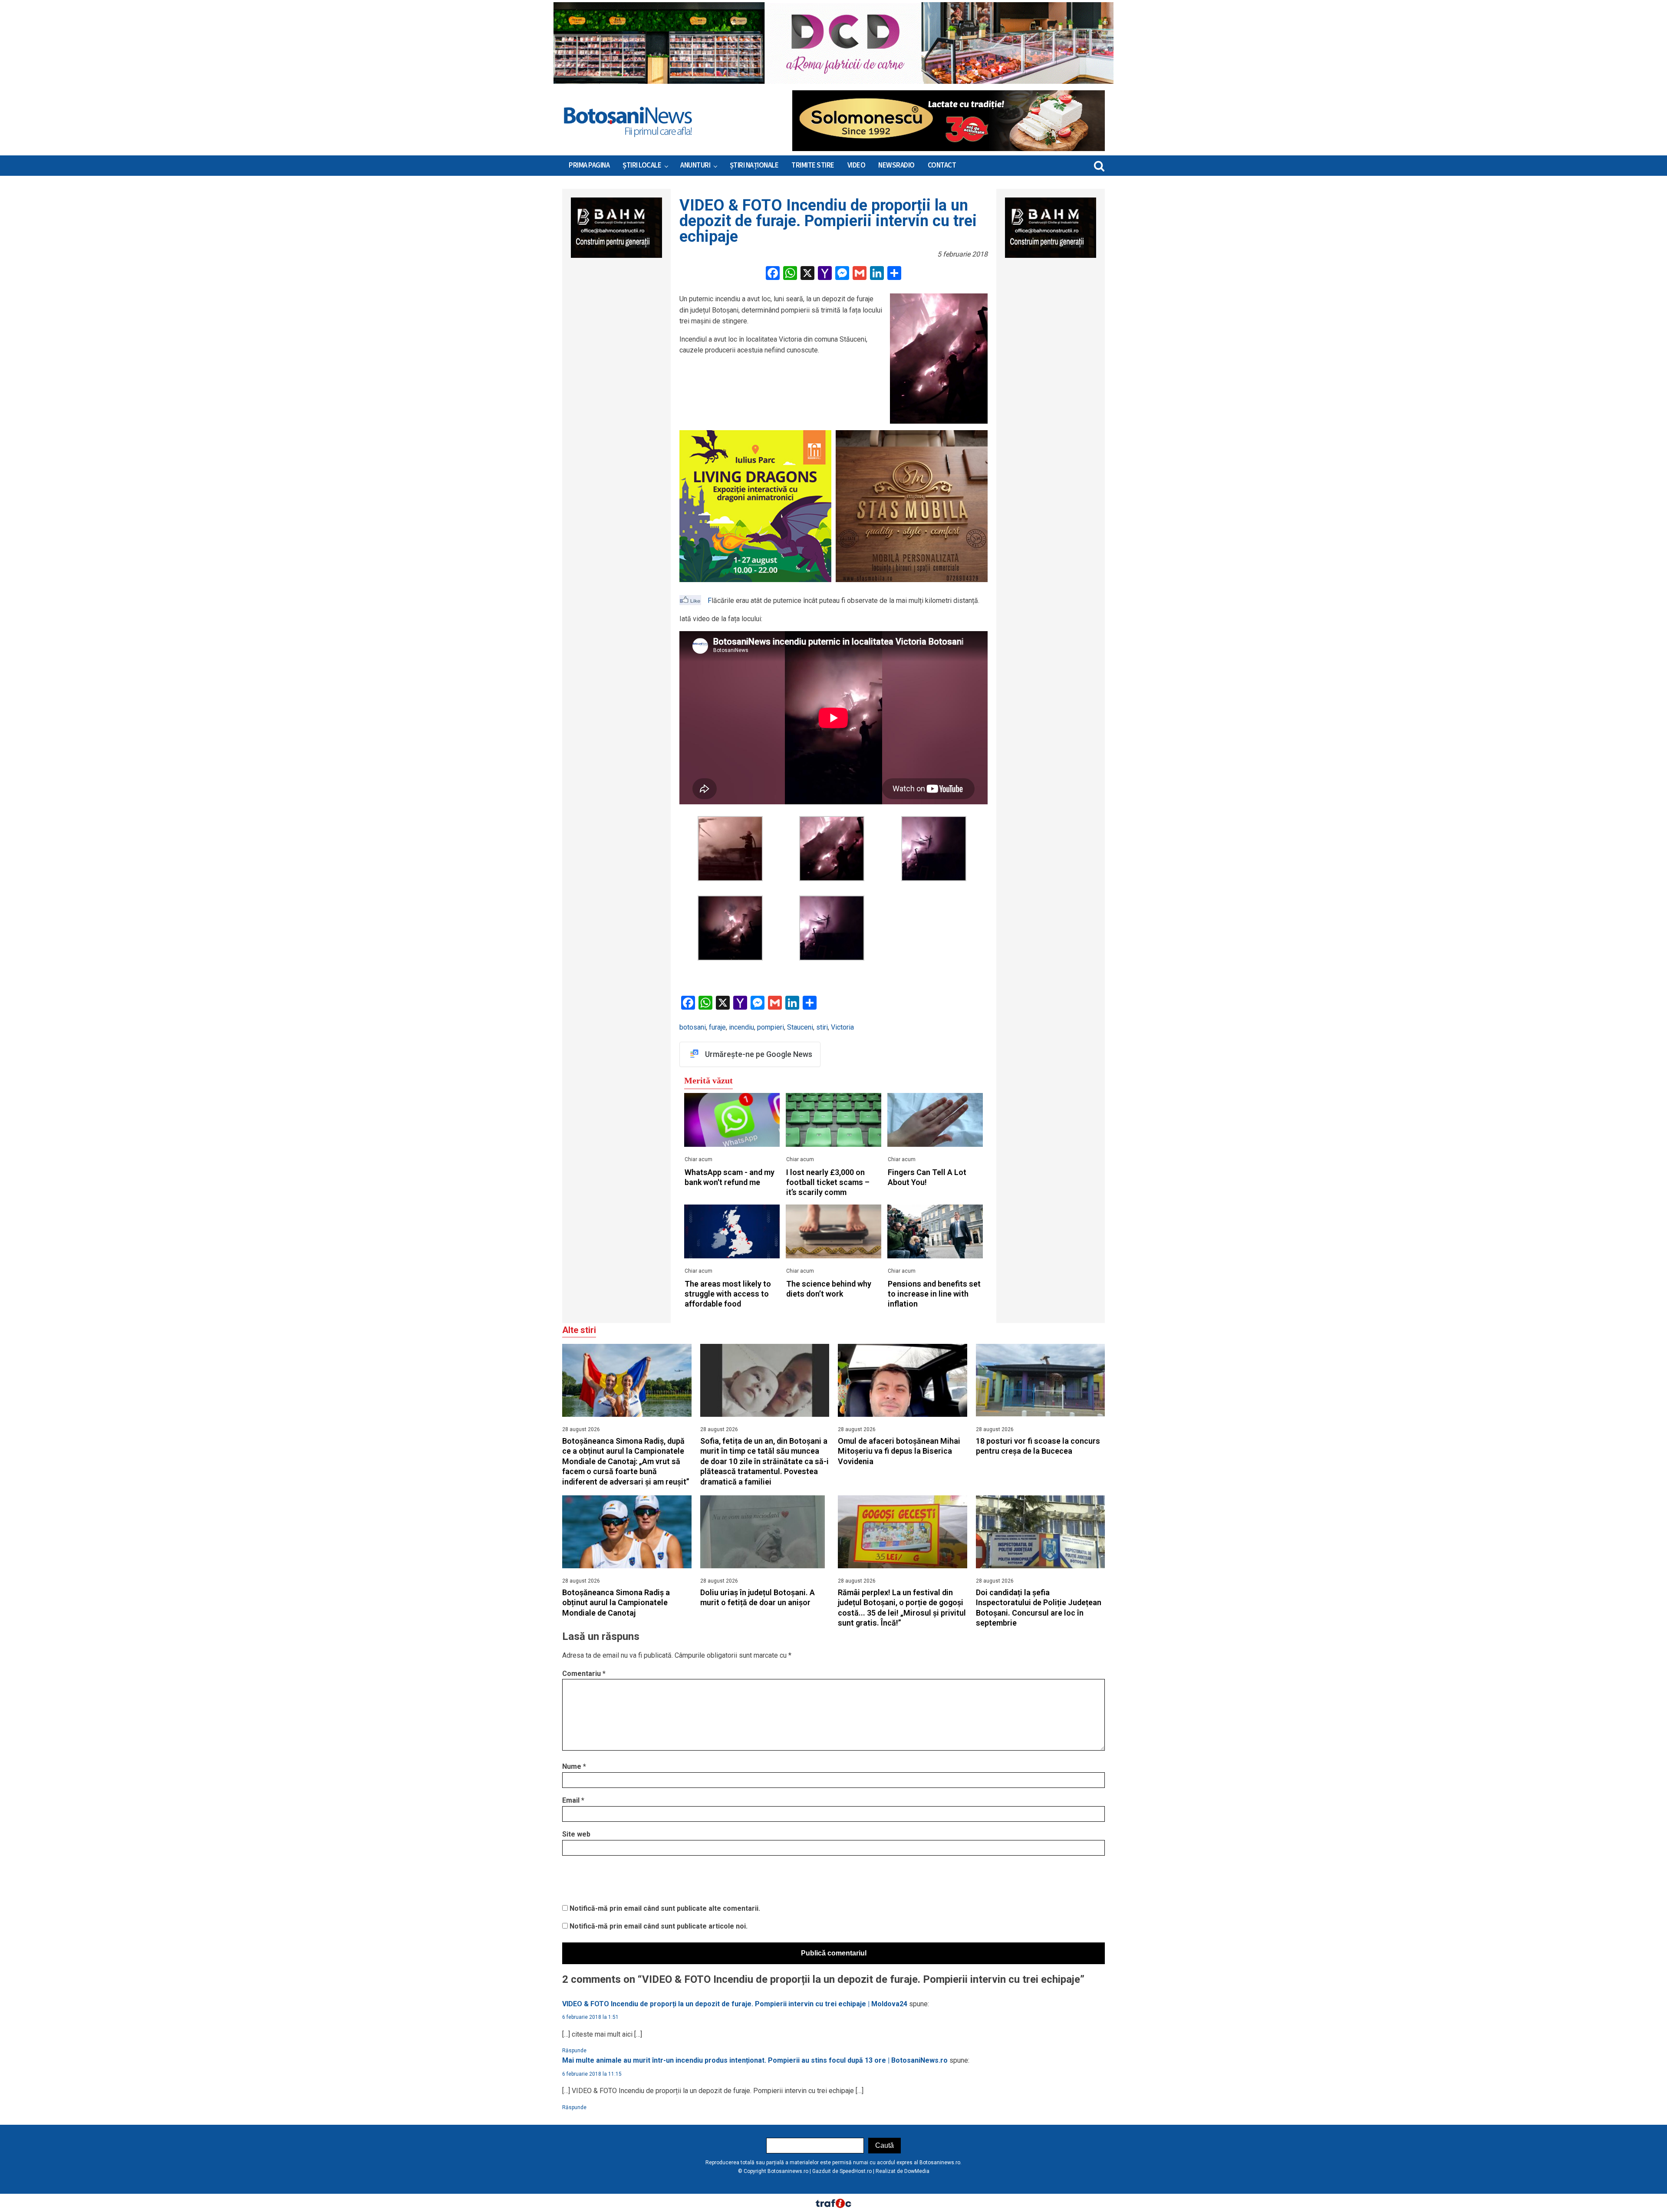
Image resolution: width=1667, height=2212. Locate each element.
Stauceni (800, 1027)
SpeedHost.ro (856, 2171)
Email (573, 1800)
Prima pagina (589, 165)
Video (857, 165)
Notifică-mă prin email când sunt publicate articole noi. (659, 1926)
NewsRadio (896, 165)
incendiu (741, 1027)
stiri (822, 1027)
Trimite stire (813, 165)
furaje (717, 1027)
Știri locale (642, 165)
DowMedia (917, 2171)
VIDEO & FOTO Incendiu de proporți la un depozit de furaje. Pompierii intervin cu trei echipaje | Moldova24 (735, 2004)
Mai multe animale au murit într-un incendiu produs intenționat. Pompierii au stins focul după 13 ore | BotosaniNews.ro (755, 2060)
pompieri (771, 1027)
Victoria (842, 1027)
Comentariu (584, 1674)
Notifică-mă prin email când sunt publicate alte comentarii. (665, 1908)
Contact (942, 165)
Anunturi (695, 165)
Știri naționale (754, 165)
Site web (576, 1834)
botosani (693, 1027)
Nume (574, 1766)
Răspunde (574, 2051)
